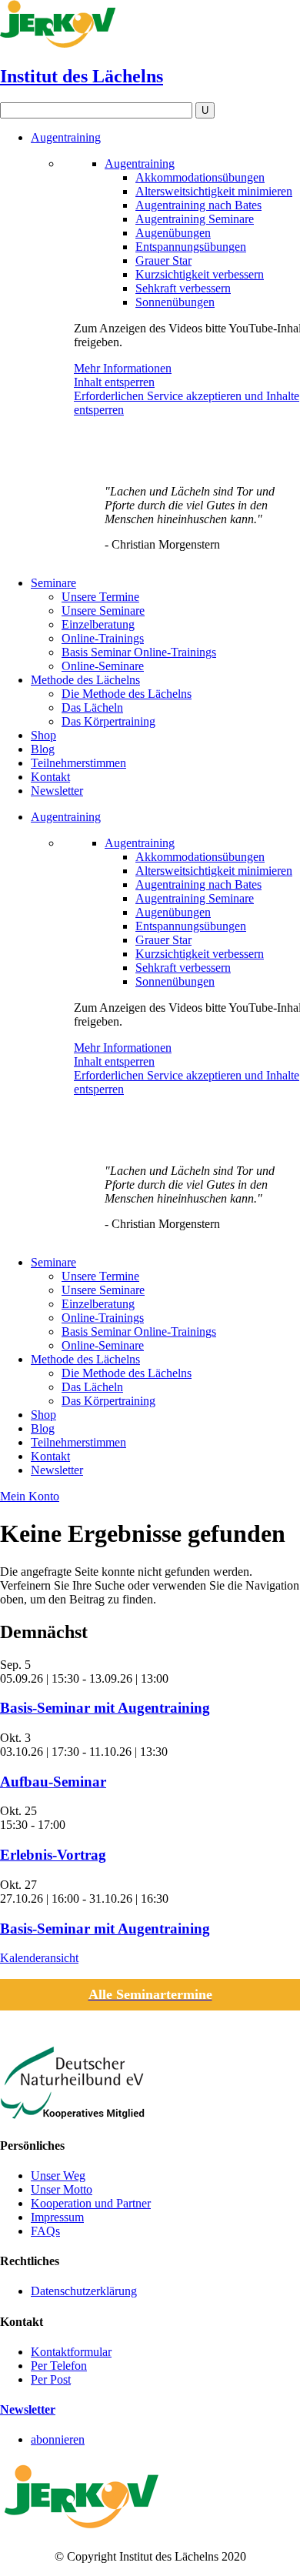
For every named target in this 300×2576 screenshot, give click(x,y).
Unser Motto (62, 2189)
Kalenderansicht (39, 1958)
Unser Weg (58, 2176)
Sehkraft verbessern (183, 288)
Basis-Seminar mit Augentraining (105, 1708)
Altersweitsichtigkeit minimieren (214, 191)
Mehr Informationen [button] (123, 368)
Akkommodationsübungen (200, 177)
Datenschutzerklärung (84, 2291)
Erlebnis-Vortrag (53, 1855)
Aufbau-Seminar (53, 1782)
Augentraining (140, 164)
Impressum (57, 2217)
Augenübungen (173, 233)
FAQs (45, 2231)
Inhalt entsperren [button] (114, 382)
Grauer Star (163, 260)
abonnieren (58, 2439)
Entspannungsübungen (191, 247)
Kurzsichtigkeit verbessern (200, 274)
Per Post (51, 2379)
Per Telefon (59, 2366)
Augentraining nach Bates (198, 205)
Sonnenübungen (175, 302)
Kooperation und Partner (91, 2203)
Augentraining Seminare (195, 219)
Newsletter (28, 2409)
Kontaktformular (71, 2352)
